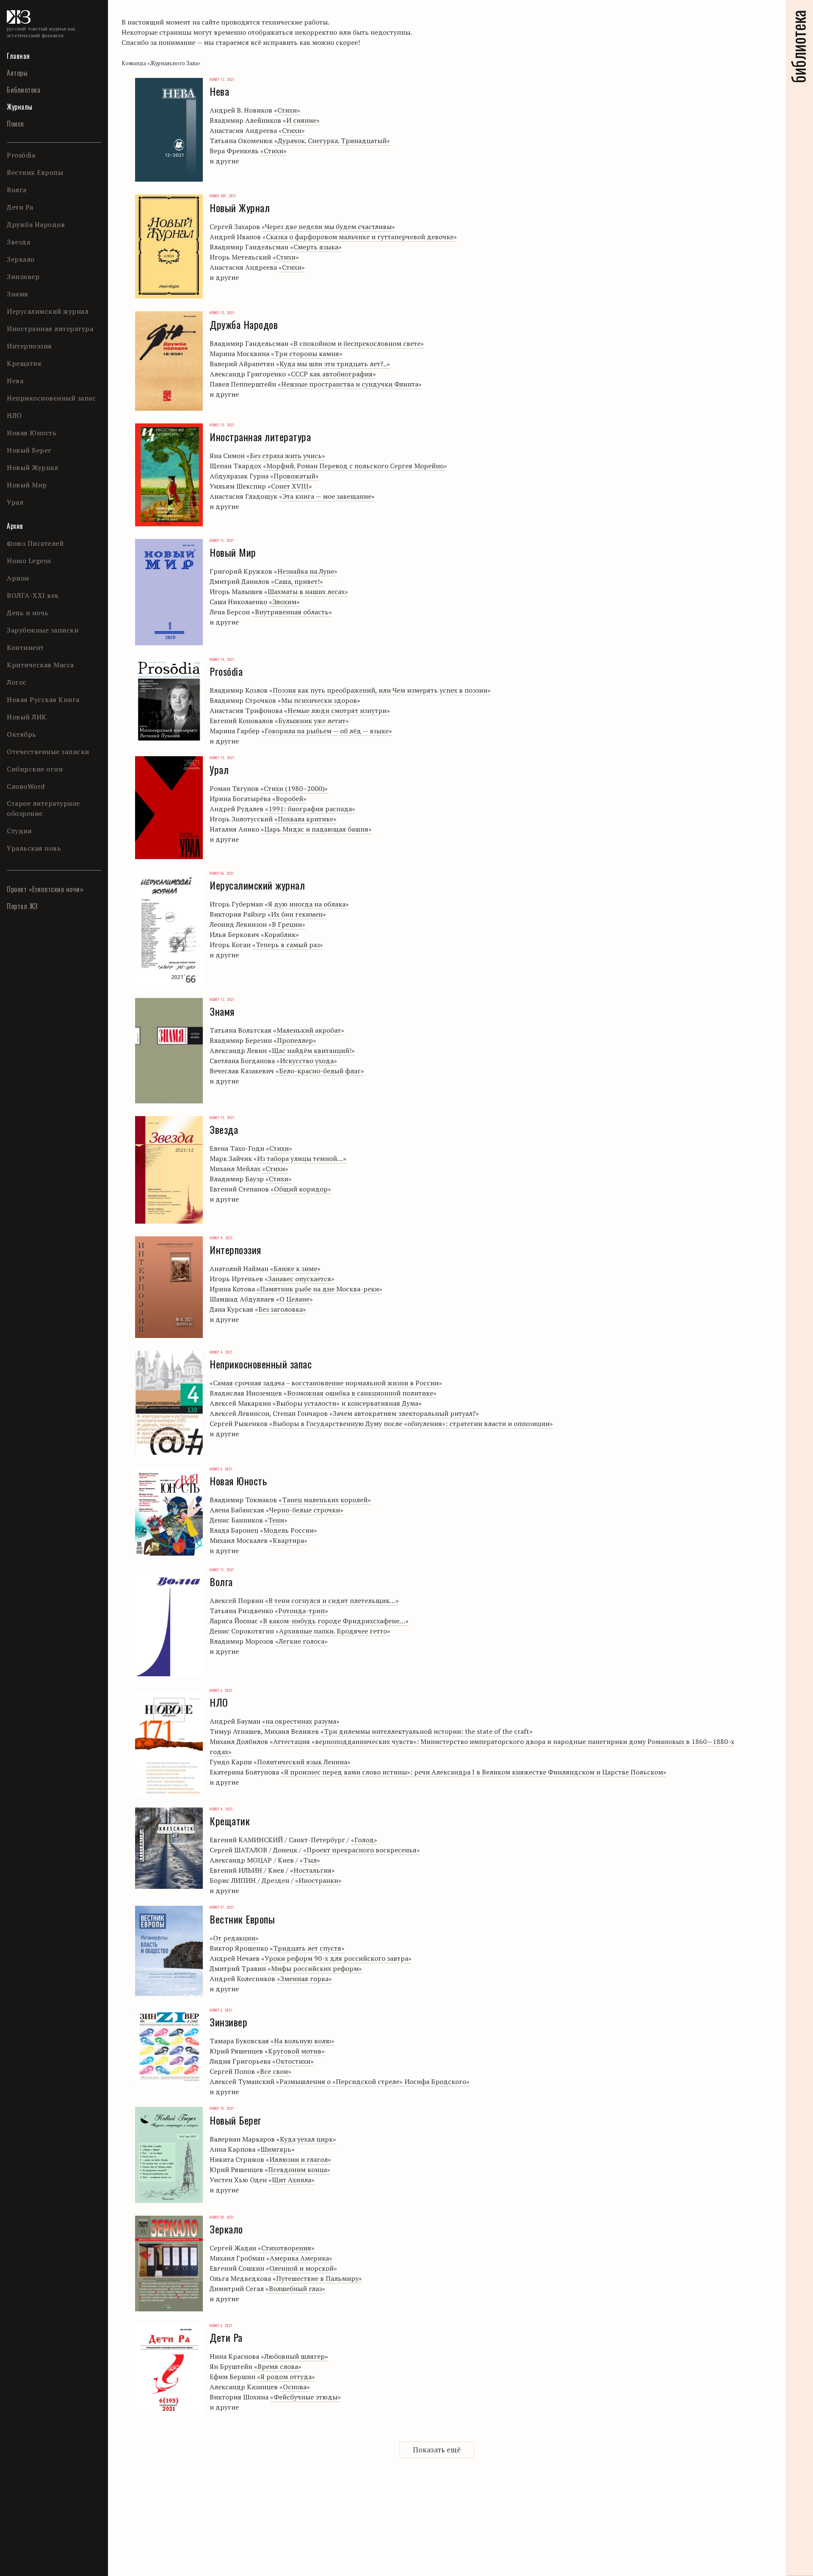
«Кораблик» (280, 934)
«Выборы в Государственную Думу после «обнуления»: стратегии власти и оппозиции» (411, 1423)
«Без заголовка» (281, 1309)
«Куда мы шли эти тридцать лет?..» (333, 364)
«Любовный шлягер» (295, 2356)
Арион (18, 578)
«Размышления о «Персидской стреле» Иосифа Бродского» (373, 2081)
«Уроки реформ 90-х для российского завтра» (336, 1958)
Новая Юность (32, 433)
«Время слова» (278, 2366)
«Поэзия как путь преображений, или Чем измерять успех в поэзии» (380, 690)
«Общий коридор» (301, 1189)
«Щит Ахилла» (292, 2180)
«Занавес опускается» (300, 1279)
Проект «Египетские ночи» (45, 889)
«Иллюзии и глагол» (299, 2159)
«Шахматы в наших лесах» (306, 591)
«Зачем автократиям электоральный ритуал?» (404, 1413)
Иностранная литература (50, 329)
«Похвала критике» (306, 819)
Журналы (20, 107)
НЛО (14, 415)
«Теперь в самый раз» (288, 945)
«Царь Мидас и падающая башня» (316, 829)
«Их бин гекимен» (297, 914)
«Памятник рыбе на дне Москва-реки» (319, 1289)
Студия (19, 831)
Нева (15, 381)
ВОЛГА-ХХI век (33, 595)
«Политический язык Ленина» (302, 1762)
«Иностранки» (318, 1880)
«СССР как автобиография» (332, 374)
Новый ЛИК (27, 717)
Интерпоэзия (29, 346)
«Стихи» (287, 110)
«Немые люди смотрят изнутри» (337, 710)
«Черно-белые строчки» (305, 1510)
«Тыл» (310, 1860)
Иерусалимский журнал (48, 311)
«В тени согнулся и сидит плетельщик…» (332, 1600)
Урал (15, 502)
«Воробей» (289, 799)
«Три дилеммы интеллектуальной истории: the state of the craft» (427, 1731)
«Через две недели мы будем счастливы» (328, 227)
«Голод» (364, 1840)
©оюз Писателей (35, 543)
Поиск (15, 124)
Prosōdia (21, 155)
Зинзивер (23, 276)
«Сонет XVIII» (290, 486)
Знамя (18, 294)
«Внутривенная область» (292, 612)
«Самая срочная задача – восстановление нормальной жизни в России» (326, 1383)
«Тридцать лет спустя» (307, 1948)
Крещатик (24, 363)
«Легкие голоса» (301, 1641)
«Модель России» (289, 1530)
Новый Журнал (32, 467)
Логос (17, 682)
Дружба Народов (36, 224)
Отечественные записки (48, 752)
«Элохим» (284, 602)
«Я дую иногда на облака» (307, 904)
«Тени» (276, 1520)
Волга (17, 190)
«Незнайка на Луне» (306, 571)
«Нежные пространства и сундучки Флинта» (350, 384)
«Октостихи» (293, 2061)
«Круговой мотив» (295, 2051)
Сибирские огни (35, 769)
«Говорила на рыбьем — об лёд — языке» (327, 731)
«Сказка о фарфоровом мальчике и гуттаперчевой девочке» (360, 237)
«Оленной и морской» (301, 2268)
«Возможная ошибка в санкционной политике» (360, 1393)
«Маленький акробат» (309, 1030)
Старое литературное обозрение (43, 808)
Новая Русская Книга (43, 699)
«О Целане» (295, 1299)
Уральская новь (34, 848)
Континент (25, 647)
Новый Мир (27, 485)
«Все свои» (274, 2071)
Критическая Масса (40, 665)
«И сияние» (301, 120)
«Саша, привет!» (297, 581)
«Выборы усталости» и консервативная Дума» (347, 1403)
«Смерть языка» (316, 247)
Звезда (18, 242)
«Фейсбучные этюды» (306, 2397)
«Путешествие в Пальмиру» (317, 2278)
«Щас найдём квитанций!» (312, 1050)
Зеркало (21, 259)
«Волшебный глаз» (295, 2289)
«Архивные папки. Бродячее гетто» (333, 1631)
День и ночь (28, 613)
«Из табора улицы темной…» (300, 1158)
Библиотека (24, 90)
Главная (18, 56)
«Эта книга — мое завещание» (327, 496)
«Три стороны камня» (307, 354)
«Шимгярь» (276, 2149)
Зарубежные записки (43, 630)
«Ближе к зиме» (295, 1269)
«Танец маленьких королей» (325, 1500)
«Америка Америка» (299, 2258)
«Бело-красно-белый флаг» (320, 1071)
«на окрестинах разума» (301, 1721)
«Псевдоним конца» (297, 2170)
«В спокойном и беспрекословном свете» (357, 343)
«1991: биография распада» (310, 809)
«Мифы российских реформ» (315, 1968)
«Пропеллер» (295, 1040)
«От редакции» (234, 1938)
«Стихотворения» (286, 2248)
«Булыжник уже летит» (312, 721)
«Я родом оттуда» (286, 2377)
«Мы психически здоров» (319, 700)
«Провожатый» (295, 476)
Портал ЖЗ (22, 906)
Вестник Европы (35, 172)
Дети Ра (20, 207)
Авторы (17, 73)
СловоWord (26, 786)
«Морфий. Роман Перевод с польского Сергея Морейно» (355, 466)
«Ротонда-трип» (301, 1611)
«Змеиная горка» (304, 1979)
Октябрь (22, 734)
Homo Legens (29, 561)
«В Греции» (287, 924)
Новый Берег (29, 450)
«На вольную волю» (303, 2041)
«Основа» (295, 2387)
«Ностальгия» (312, 1870)
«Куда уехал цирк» (306, 2139)
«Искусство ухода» (307, 1061)
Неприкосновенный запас (51, 398)
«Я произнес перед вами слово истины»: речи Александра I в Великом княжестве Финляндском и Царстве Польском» (474, 1772)
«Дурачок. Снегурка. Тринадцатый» (332, 141)
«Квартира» (288, 1540)
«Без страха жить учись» (286, 456)
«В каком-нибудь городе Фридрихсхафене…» (334, 1621)
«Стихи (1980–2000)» (294, 788)
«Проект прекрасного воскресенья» (362, 1850)
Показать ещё (437, 2450)
